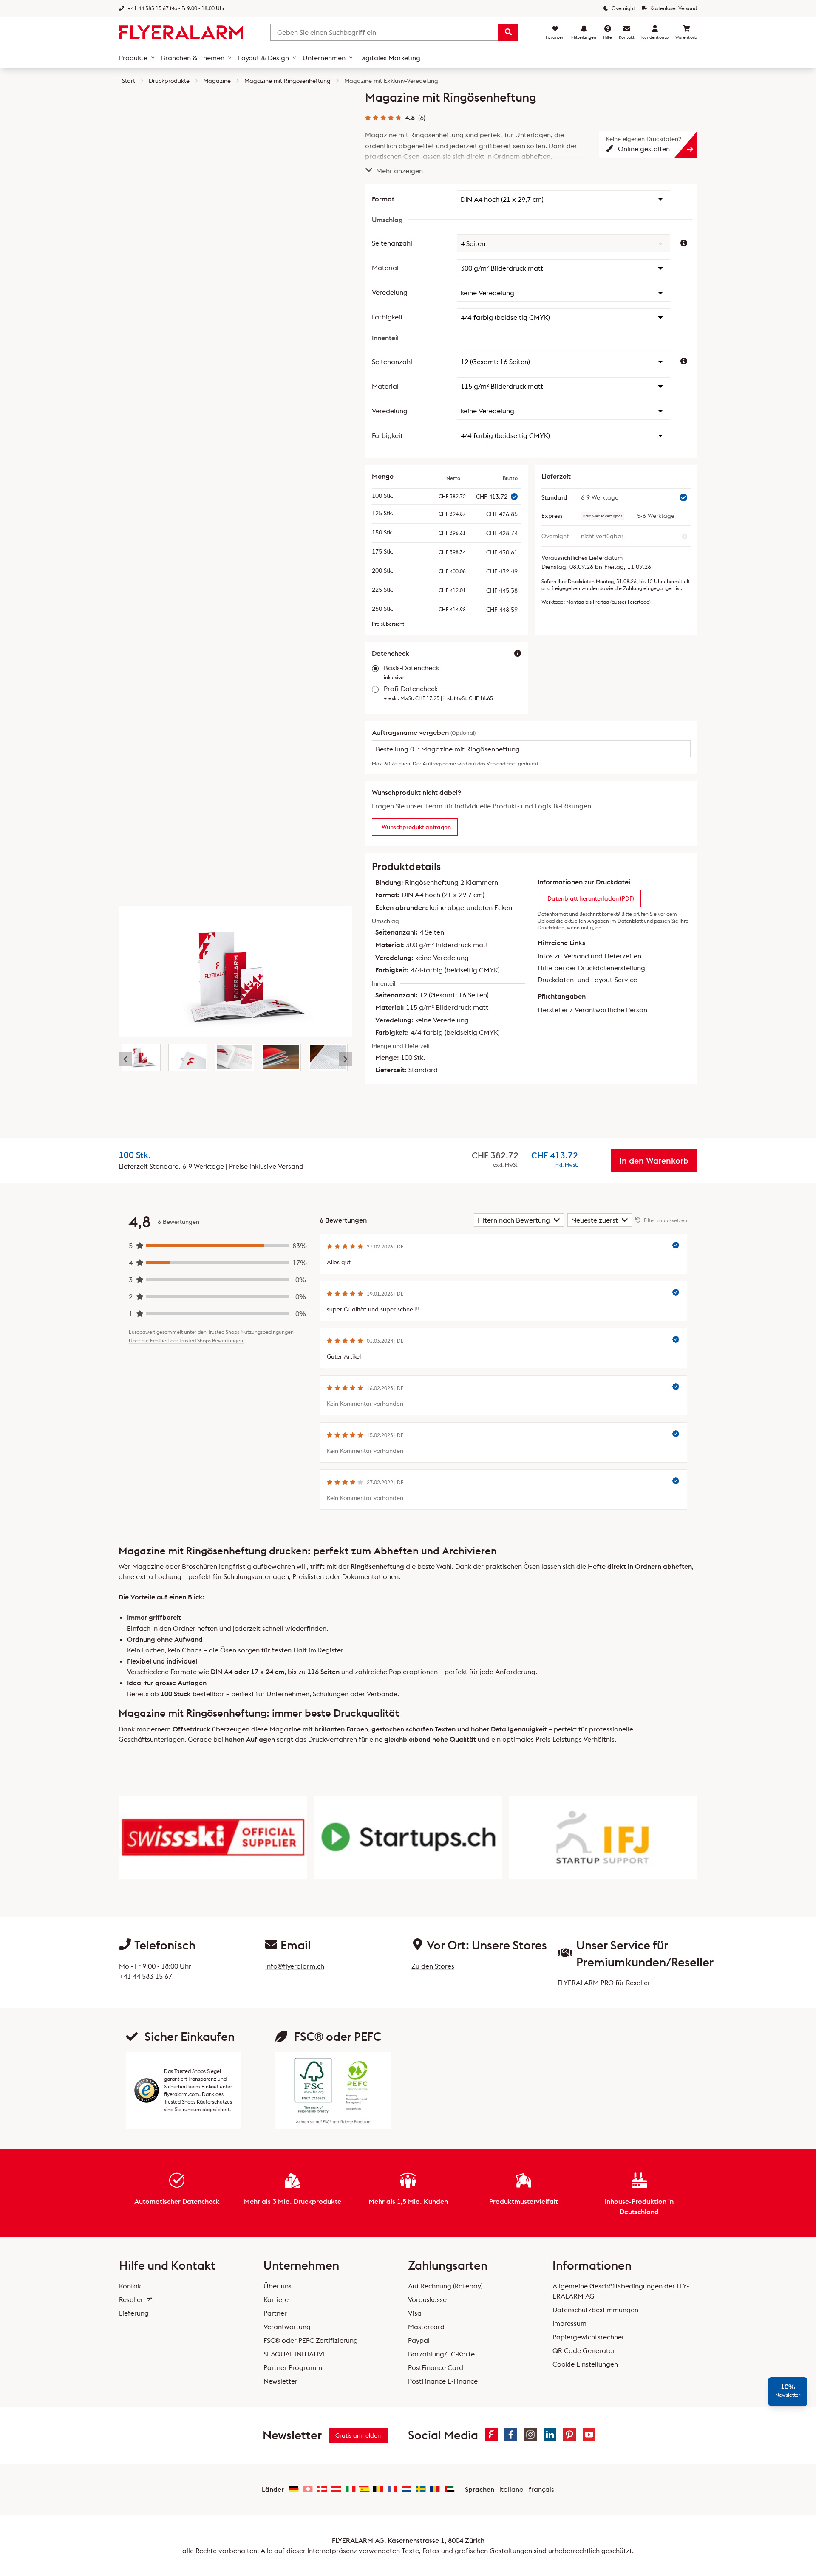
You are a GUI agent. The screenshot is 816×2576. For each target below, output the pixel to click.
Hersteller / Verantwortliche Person (592, 1010)
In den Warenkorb (654, 1160)
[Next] (346, 1059)
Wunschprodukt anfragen (416, 827)
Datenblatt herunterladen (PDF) (591, 898)
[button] (564, 199)
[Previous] (125, 1059)
